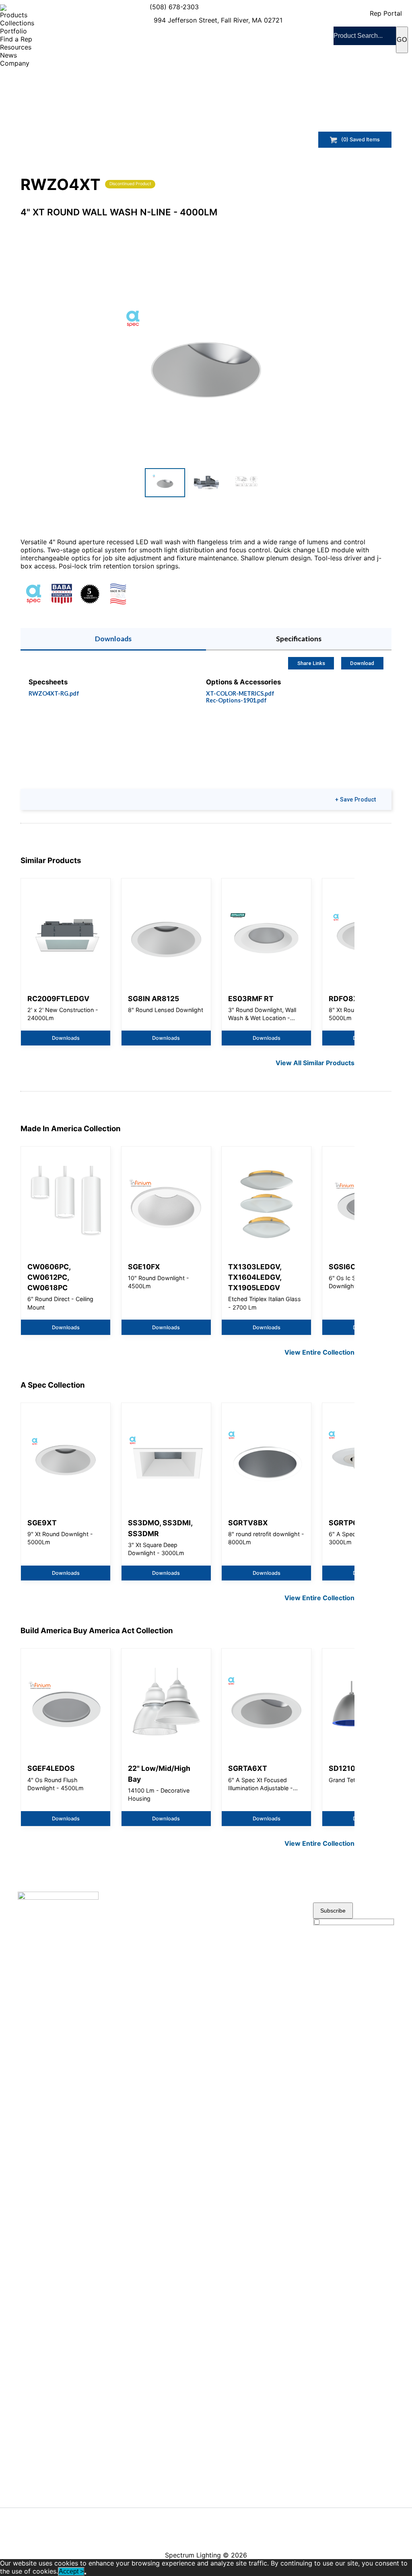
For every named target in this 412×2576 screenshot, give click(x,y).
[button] (206, 363)
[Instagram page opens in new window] (285, 2515)
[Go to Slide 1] (165, 483)
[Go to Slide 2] (206, 483)
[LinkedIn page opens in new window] (254, 2515)
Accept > (71, 2571)
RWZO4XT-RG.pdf (54, 693)
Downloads (113, 639)
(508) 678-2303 (174, 7)
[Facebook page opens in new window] (223, 2515)
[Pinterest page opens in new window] (270, 2515)
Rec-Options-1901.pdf (236, 700)
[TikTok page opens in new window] (223, 2531)
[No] (85, 2574)
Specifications (299, 639)
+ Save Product (355, 800)
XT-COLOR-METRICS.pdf (240, 693)
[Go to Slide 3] (247, 483)
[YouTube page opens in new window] (238, 2515)
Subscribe (333, 1911)
